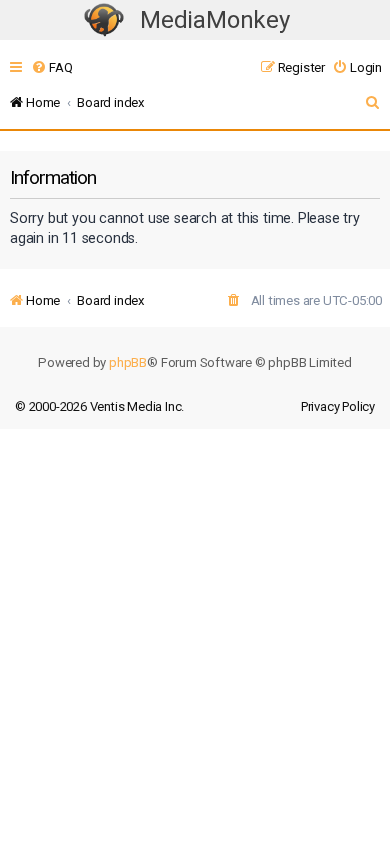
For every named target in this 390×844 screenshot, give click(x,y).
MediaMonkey (215, 20)
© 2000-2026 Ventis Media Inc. (99, 406)
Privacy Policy (338, 406)
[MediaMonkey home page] (104, 20)
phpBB (128, 362)
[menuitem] (51, 67)
